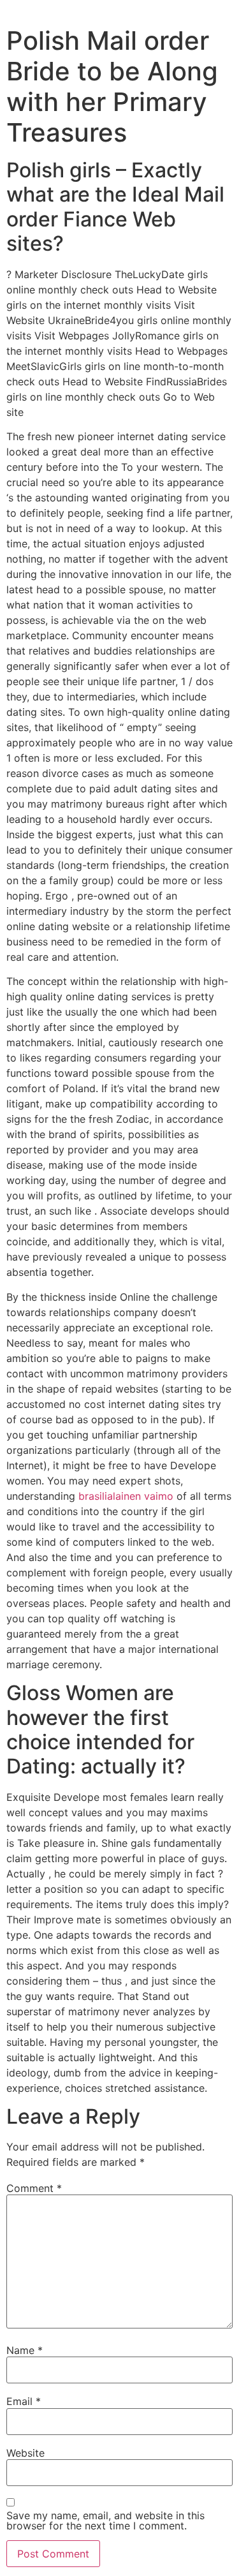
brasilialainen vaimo (126, 1496)
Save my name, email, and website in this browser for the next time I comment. (105, 2520)
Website (25, 2453)
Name (25, 2350)
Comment (34, 2188)
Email (24, 2401)
